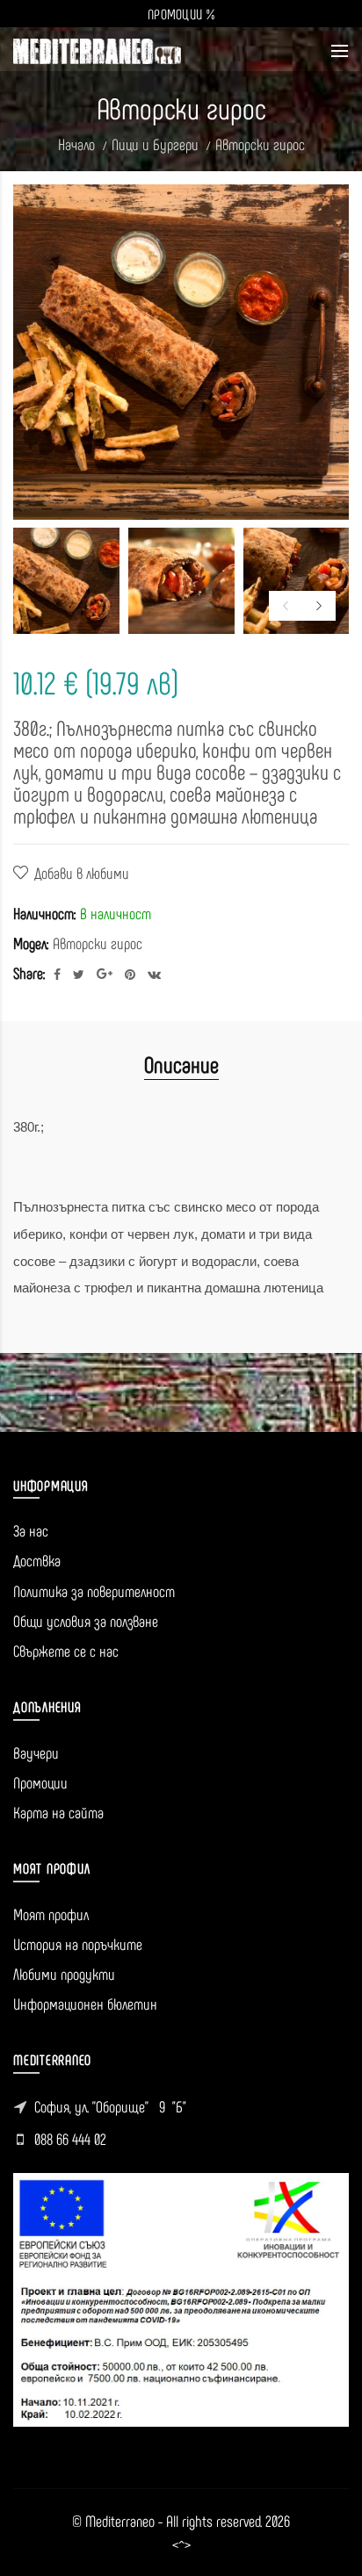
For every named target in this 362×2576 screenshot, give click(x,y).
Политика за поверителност (94, 1591)
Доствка (37, 1560)
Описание (181, 1064)
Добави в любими (82, 873)
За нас (31, 1530)
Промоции (40, 1782)
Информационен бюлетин (85, 2004)
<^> (181, 2545)
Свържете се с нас (66, 1651)
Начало (76, 144)
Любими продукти (64, 1974)
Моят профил (51, 1914)
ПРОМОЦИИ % (181, 14)
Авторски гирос (260, 144)
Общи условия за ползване (86, 1621)
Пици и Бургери (155, 144)
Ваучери (36, 1752)
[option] (66, 581)
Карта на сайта (58, 1812)
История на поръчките (78, 1944)
